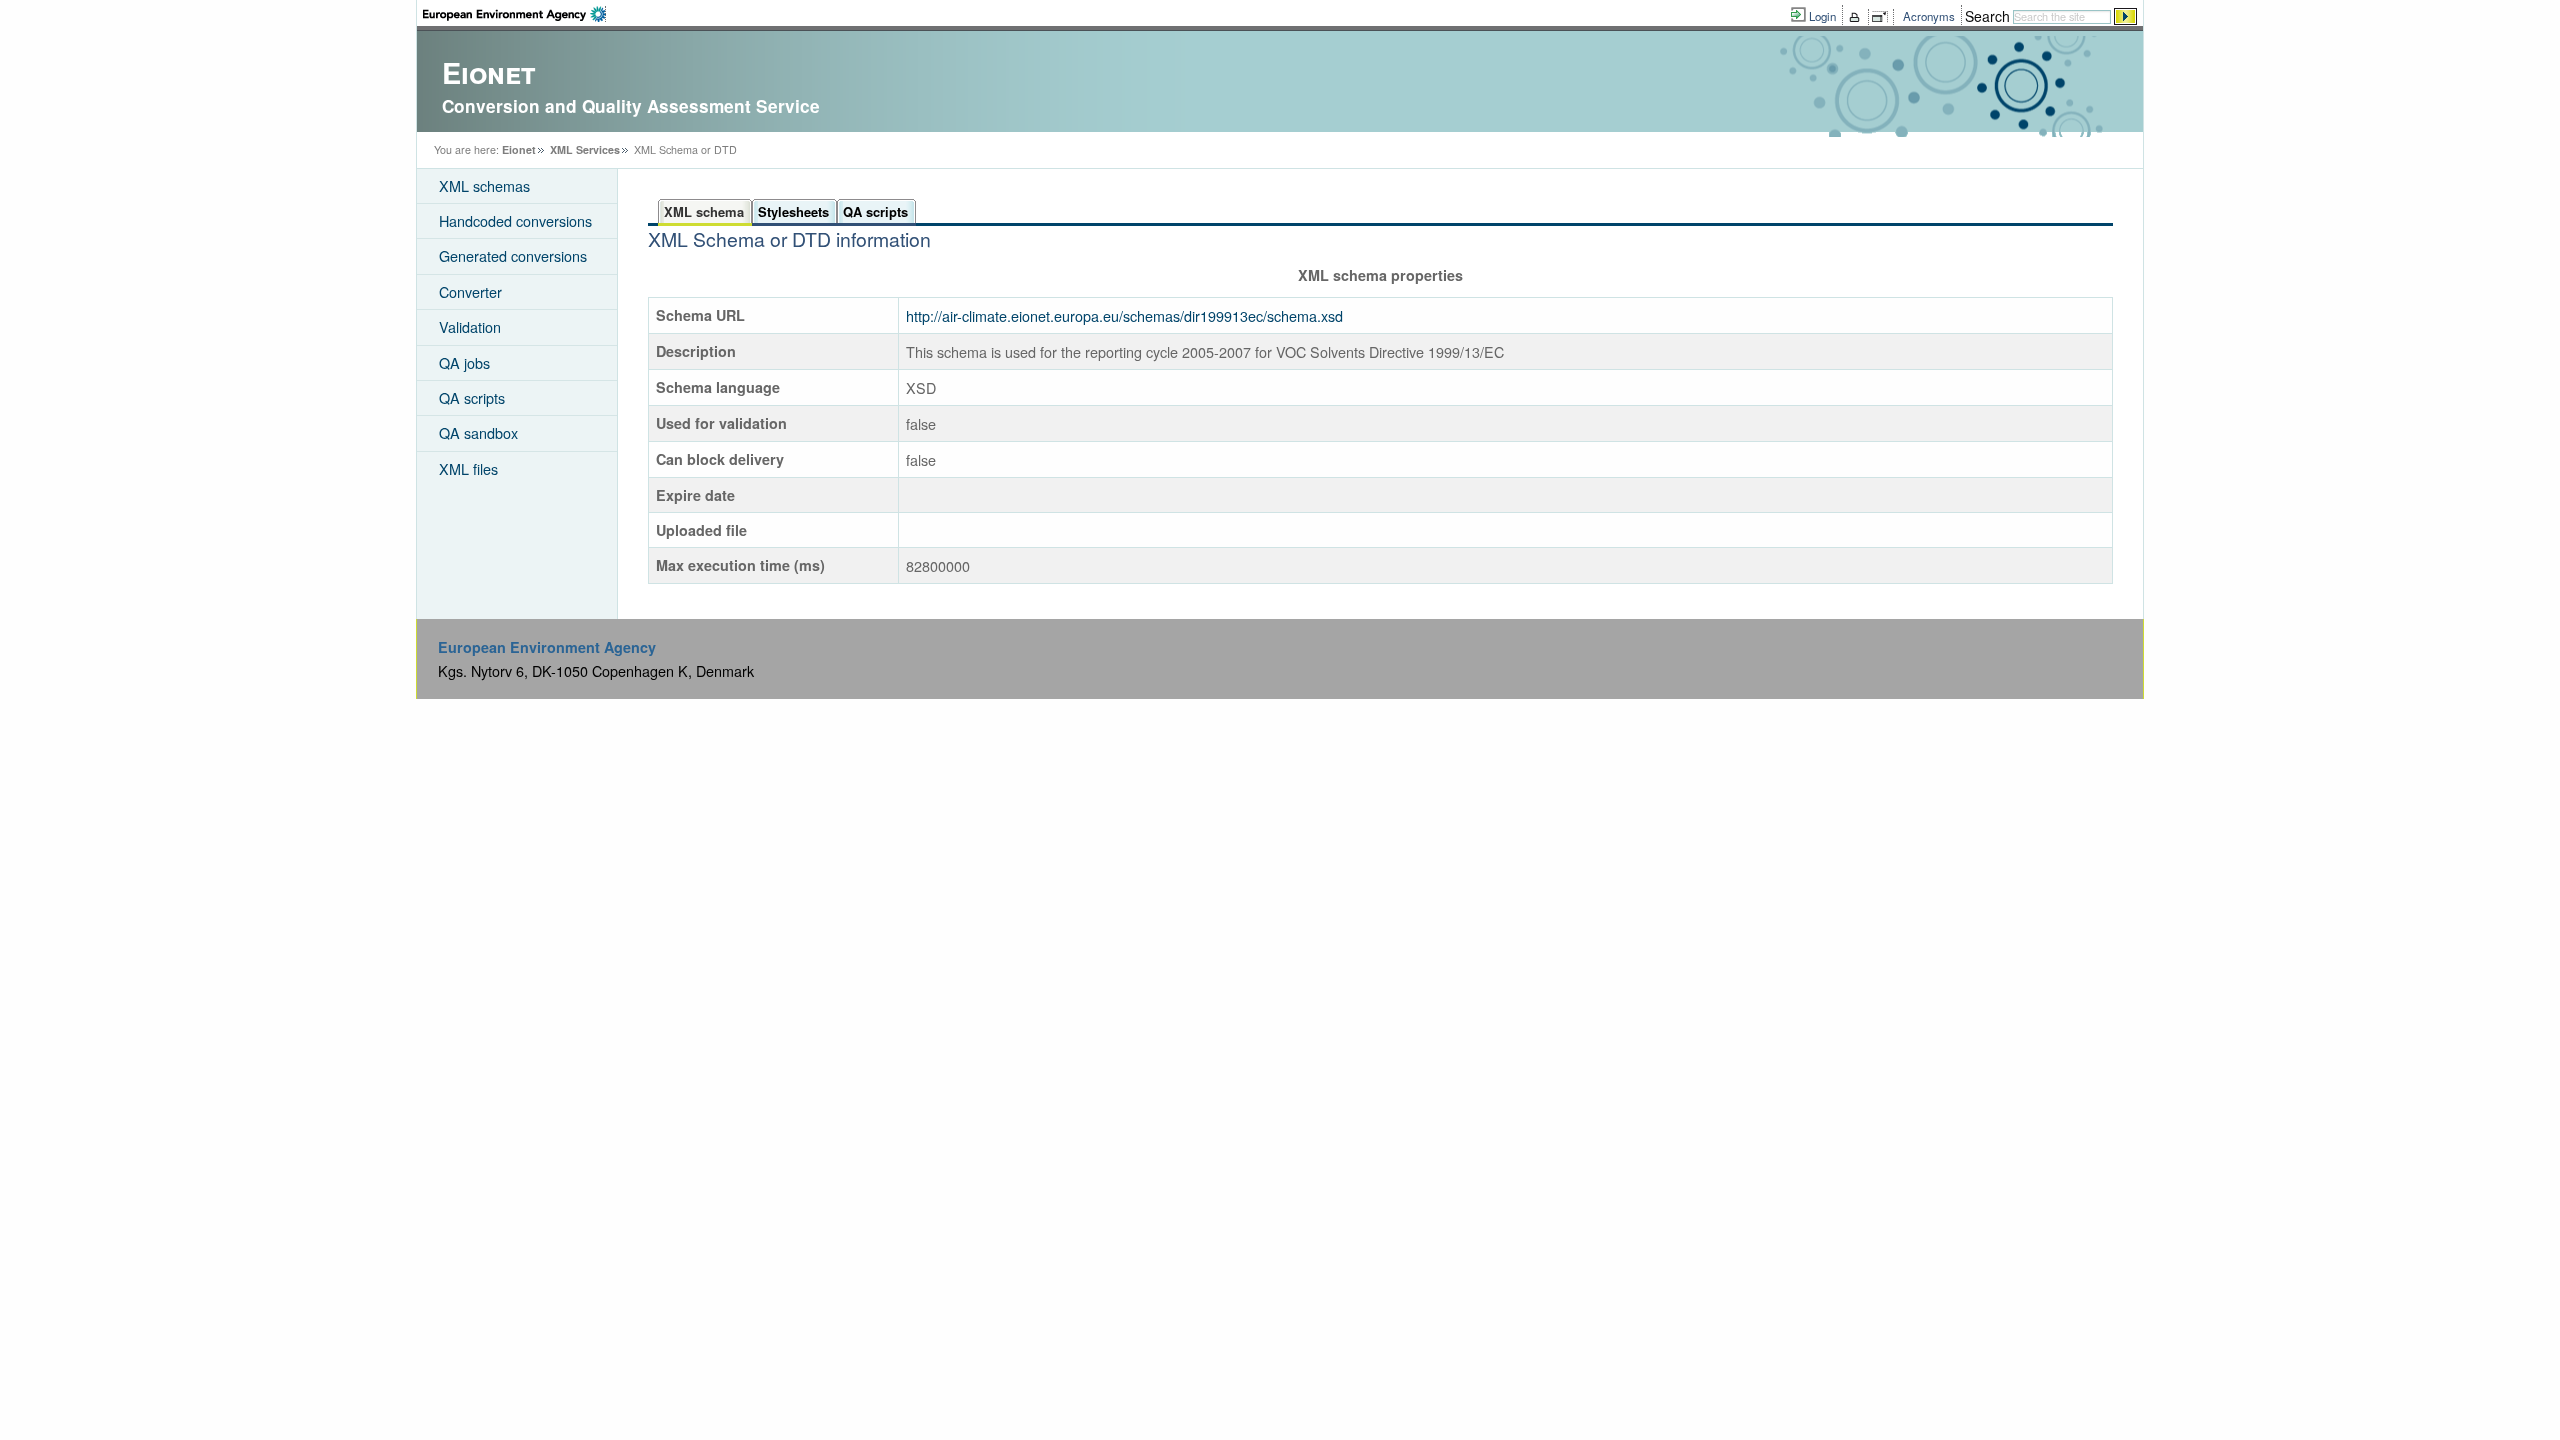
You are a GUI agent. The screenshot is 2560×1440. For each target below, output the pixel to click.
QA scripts (472, 397)
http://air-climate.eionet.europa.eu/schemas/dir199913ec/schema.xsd (1124, 315)
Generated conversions (513, 255)
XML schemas (484, 185)
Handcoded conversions (515, 220)
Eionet (519, 149)
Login (1822, 16)
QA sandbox (478, 432)
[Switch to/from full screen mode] (1883, 17)
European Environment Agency (547, 647)
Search (1987, 16)
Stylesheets (793, 211)
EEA (514, 14)
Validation (470, 326)
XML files (468, 468)
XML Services (585, 149)
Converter (470, 291)
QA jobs (464, 362)
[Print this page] (1857, 17)
